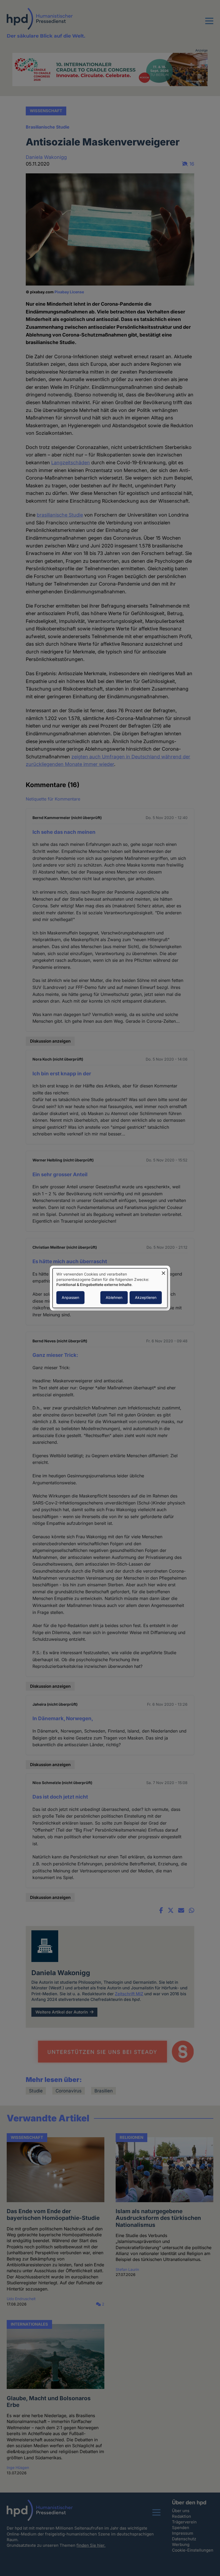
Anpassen (70, 1297)
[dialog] (110, 1288)
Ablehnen (114, 1297)
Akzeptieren (146, 1297)
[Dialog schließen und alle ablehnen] (163, 1272)
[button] (209, 24)
